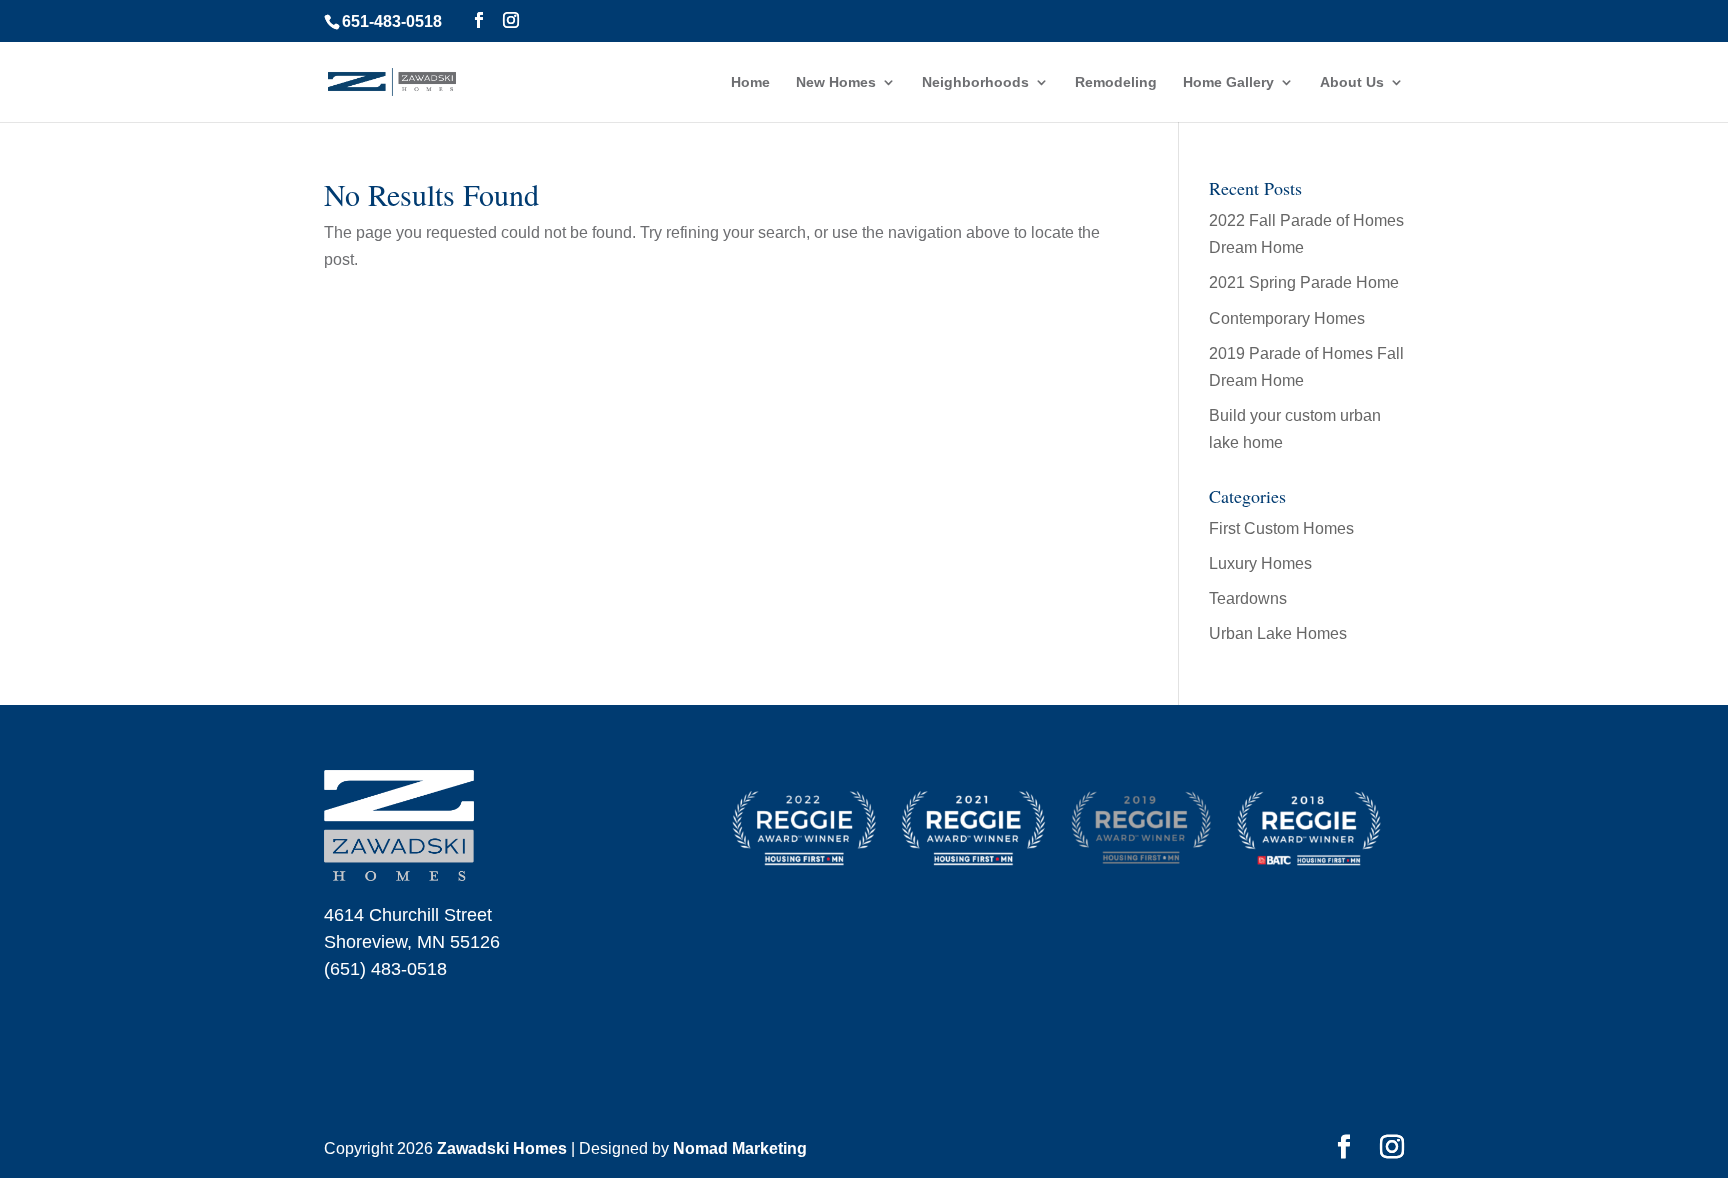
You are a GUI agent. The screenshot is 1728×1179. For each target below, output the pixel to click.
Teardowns (1248, 598)
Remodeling (1116, 82)
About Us (1352, 82)
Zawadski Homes (502, 1148)
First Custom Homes (1281, 528)
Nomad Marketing (740, 1148)
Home (750, 82)
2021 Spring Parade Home (1304, 282)
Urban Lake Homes (1278, 633)
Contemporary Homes (1287, 318)
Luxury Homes (1260, 563)
